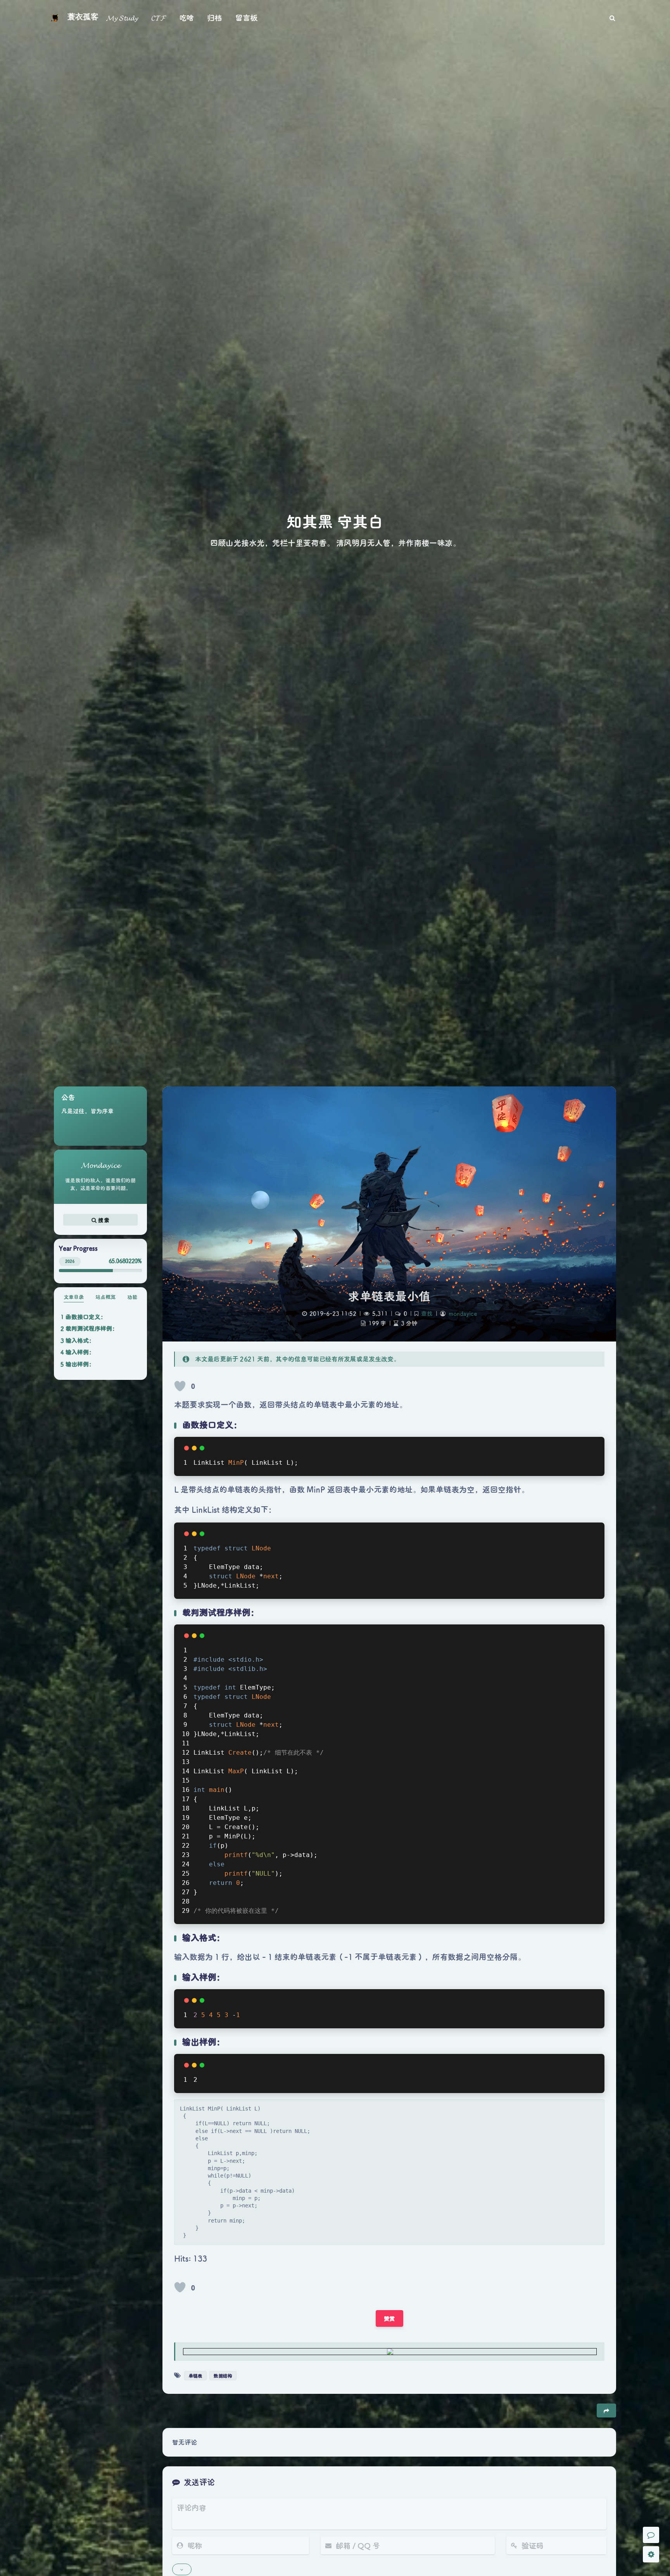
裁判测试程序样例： (92, 1328)
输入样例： (80, 1352)
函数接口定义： (86, 1317)
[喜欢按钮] (180, 1386)
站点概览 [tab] (105, 1297)
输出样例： (80, 1364)
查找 (427, 1313)
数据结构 (223, 2376)
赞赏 (389, 2318)
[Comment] (651, 2535)
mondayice (463, 1313)
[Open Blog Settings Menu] (651, 2554)
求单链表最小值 (389, 1296)
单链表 (195, 2376)
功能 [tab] (132, 1297)
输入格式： (80, 1340)
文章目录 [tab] (74, 1297)
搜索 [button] (103, 1220)
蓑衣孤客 (83, 17)
